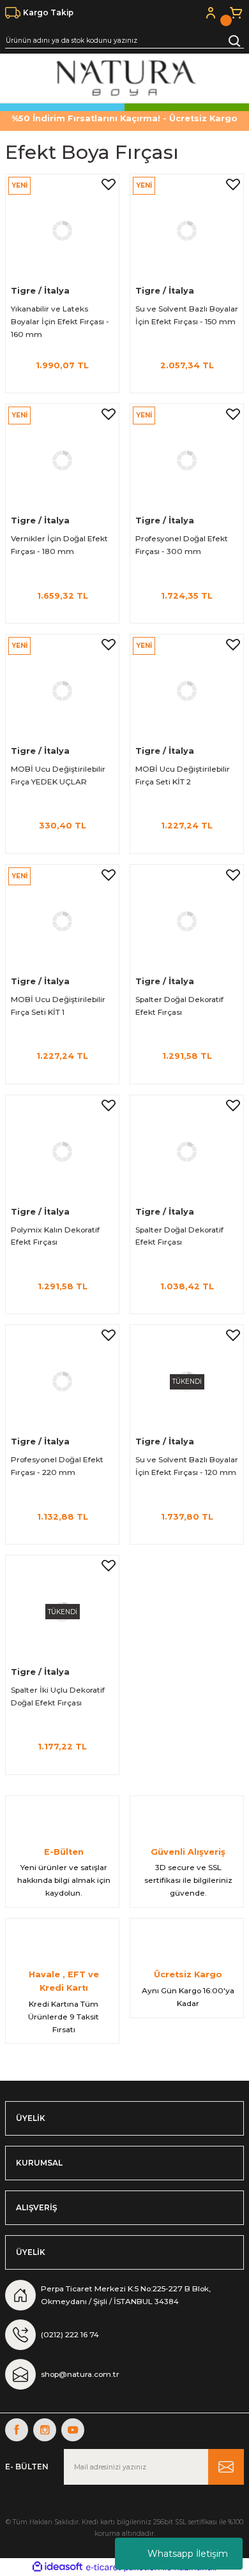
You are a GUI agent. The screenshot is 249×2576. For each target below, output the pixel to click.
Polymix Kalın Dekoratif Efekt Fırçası (55, 1236)
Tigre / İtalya (40, 291)
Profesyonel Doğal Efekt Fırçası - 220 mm (57, 1466)
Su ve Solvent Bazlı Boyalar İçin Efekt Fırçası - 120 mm (187, 1466)
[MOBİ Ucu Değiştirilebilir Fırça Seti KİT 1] (62, 921)
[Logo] (125, 78)
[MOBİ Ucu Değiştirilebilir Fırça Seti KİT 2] (187, 691)
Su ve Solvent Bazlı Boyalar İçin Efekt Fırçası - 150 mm (187, 315)
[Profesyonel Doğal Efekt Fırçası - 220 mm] (62, 1382)
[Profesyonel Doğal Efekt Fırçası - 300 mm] (187, 461)
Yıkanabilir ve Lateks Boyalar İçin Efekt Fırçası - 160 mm (60, 321)
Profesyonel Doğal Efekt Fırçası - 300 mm (182, 545)
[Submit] (226, 2467)
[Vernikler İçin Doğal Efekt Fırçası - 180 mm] (62, 461)
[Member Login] (211, 13)
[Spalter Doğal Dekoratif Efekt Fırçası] (187, 921)
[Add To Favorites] (109, 184)
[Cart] (236, 13)
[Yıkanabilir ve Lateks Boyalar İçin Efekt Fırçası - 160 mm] (62, 231)
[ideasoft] (57, 2567)
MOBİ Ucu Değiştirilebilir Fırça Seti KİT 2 (183, 775)
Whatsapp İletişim (188, 2554)
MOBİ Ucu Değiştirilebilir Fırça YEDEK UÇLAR (58, 775)
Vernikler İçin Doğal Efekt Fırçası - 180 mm (59, 545)
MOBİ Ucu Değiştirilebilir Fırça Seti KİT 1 (58, 1006)
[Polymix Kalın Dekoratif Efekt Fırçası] (62, 1152)
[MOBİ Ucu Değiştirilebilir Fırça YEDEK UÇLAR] (62, 691)
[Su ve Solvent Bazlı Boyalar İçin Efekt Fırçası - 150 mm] (187, 231)
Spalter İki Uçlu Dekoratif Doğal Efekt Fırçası (58, 1696)
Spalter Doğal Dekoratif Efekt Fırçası (179, 1006)
